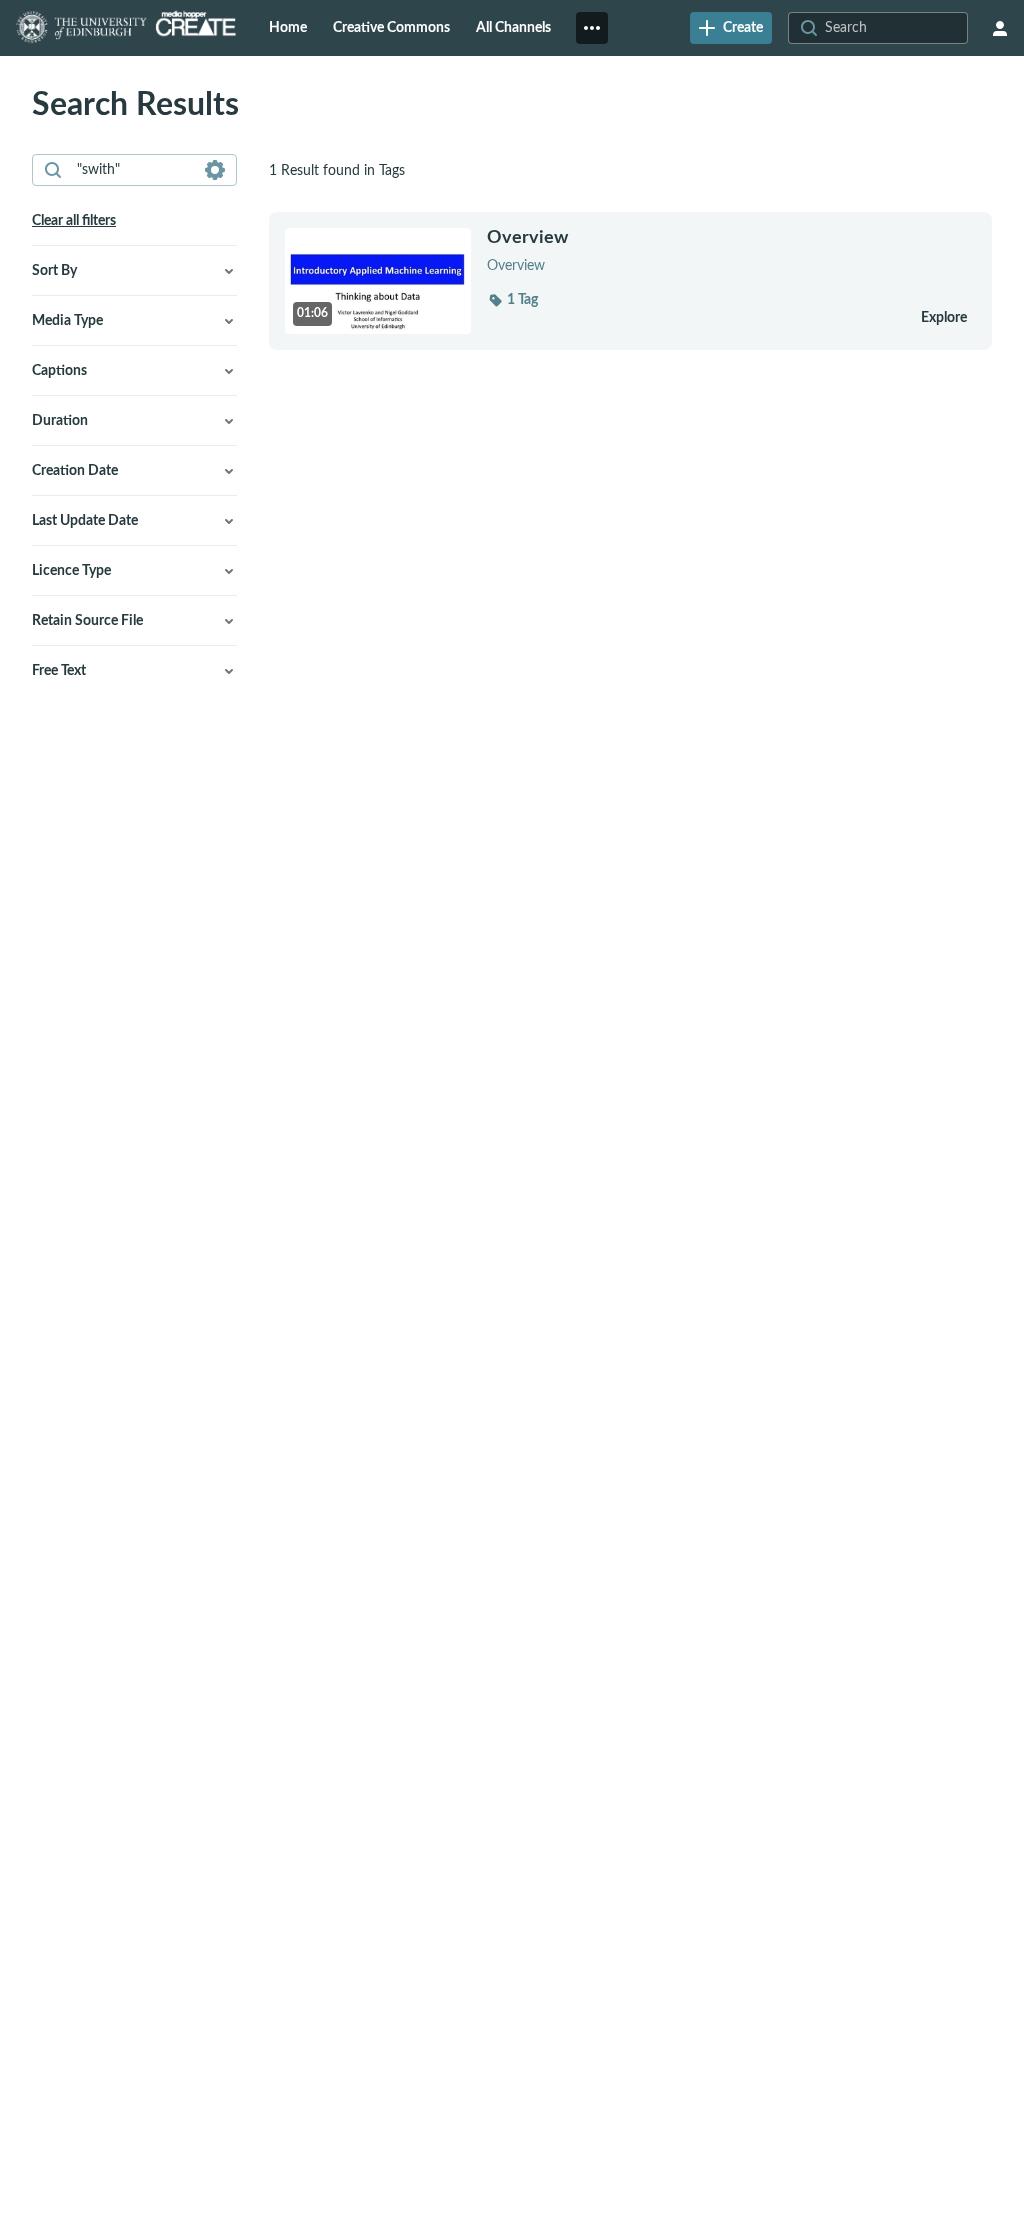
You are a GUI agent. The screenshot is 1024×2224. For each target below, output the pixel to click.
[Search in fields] (215, 170)
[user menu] (1000, 28)
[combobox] (133, 170)
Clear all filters (74, 221)
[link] (731, 28)
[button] (512, 300)
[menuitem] (288, 28)
